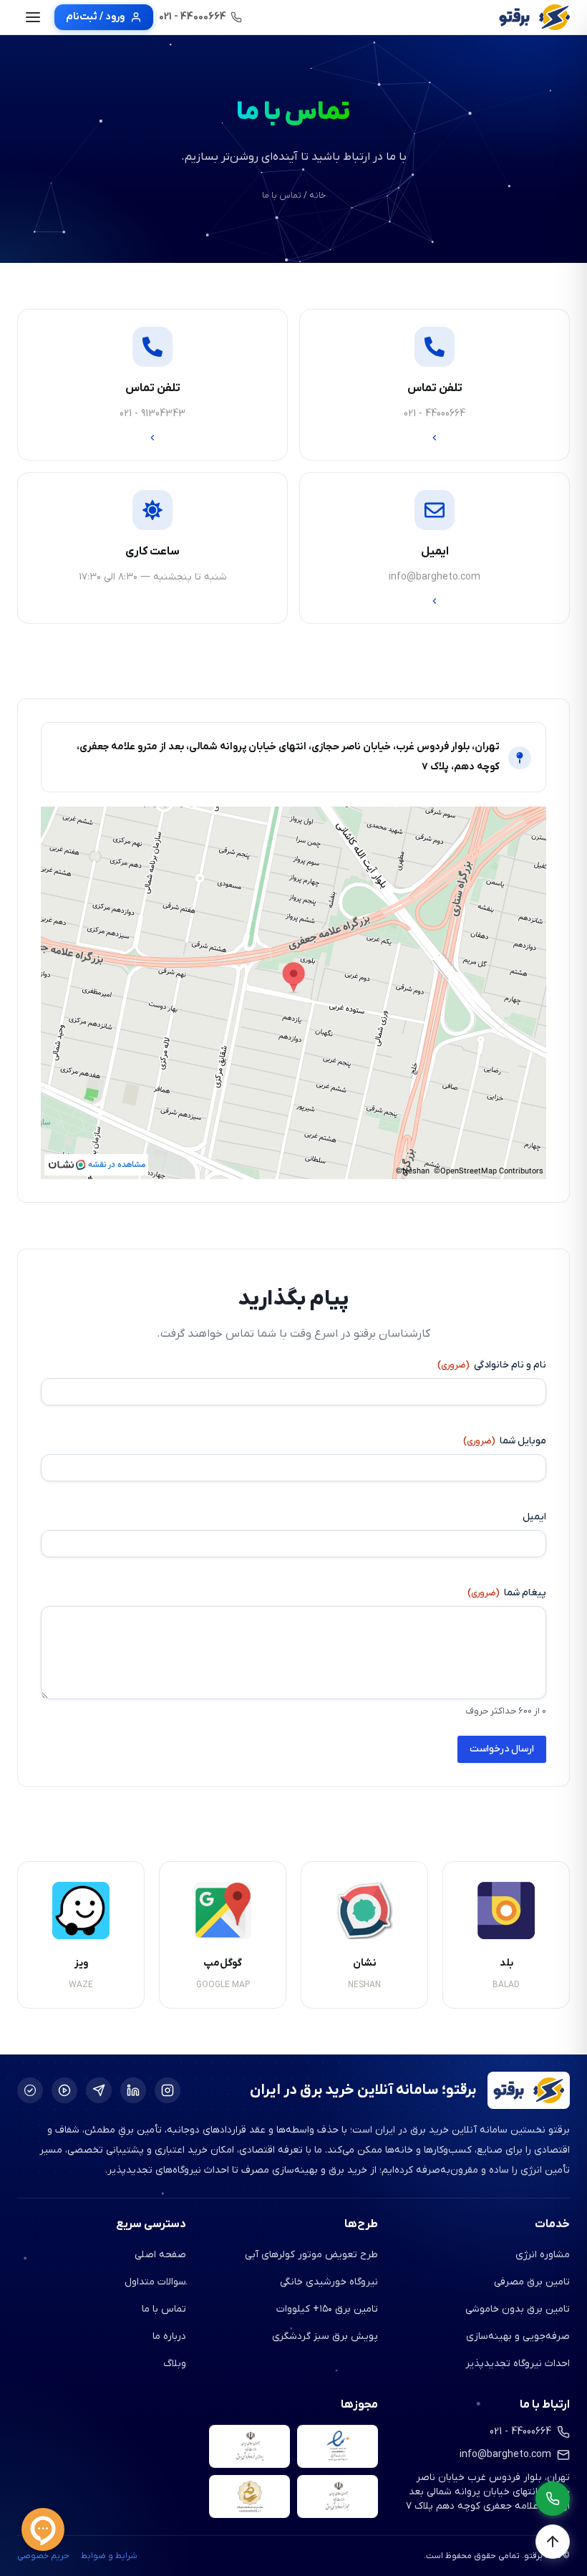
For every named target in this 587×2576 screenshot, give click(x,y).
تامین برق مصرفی (532, 2282)
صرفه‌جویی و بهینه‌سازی (518, 2336)
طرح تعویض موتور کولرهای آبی (311, 2255)
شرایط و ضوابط (109, 2556)
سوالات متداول (155, 2282)
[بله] (30, 2090)
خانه (317, 196)
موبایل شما (505, 1441)
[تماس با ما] (553, 2499)
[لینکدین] (133, 2090)
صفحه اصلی (160, 2255)
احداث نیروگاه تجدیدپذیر (518, 2364)
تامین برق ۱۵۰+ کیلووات (327, 2309)
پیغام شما (507, 1593)
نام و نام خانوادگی (492, 1365)
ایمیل (534, 1517)
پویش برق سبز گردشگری (325, 2336)
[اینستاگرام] (168, 2090)
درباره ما (169, 2336)
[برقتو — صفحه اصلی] (534, 17)
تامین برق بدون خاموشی (518, 2309)
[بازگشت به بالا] (553, 2542)
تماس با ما (164, 2309)
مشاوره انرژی (543, 2255)
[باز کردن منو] (33, 17)
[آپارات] (64, 2090)
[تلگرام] (99, 2090)
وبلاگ (175, 2364)
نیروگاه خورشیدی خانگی (329, 2282)
